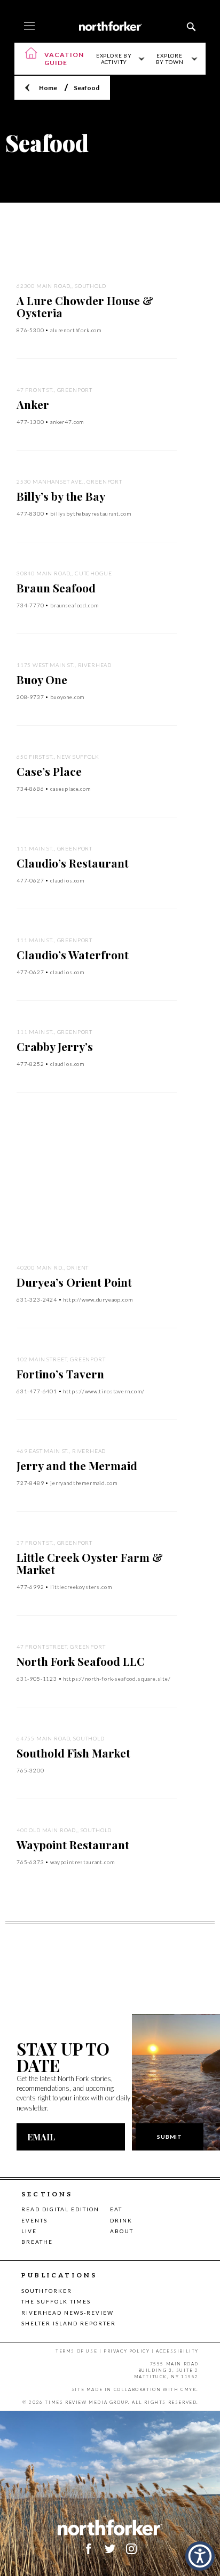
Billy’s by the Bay (61, 496)
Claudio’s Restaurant (73, 863)
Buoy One (42, 679)
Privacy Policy (127, 2351)
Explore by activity (114, 59)
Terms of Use (76, 2351)
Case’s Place (49, 771)
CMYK (188, 2389)
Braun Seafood (56, 588)
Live (29, 2231)
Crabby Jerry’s (55, 1046)
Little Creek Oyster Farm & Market (90, 1563)
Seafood (87, 88)
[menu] (29, 27)
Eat (116, 2209)
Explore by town (170, 59)
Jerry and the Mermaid (77, 1465)
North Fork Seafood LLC (81, 1661)
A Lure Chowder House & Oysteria (85, 306)
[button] (200, 2556)
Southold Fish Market (73, 1753)
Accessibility (177, 2351)
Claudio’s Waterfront (73, 954)
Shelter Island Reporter (69, 2323)
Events (34, 2220)
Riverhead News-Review (68, 2313)
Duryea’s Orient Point (74, 1282)
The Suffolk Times (56, 2301)
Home (48, 88)
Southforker (47, 2291)
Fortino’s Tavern (60, 1374)
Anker (33, 404)
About (122, 2231)
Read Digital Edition (60, 2209)
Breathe (37, 2242)
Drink (121, 2220)
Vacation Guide (64, 59)
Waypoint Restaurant (73, 1844)
